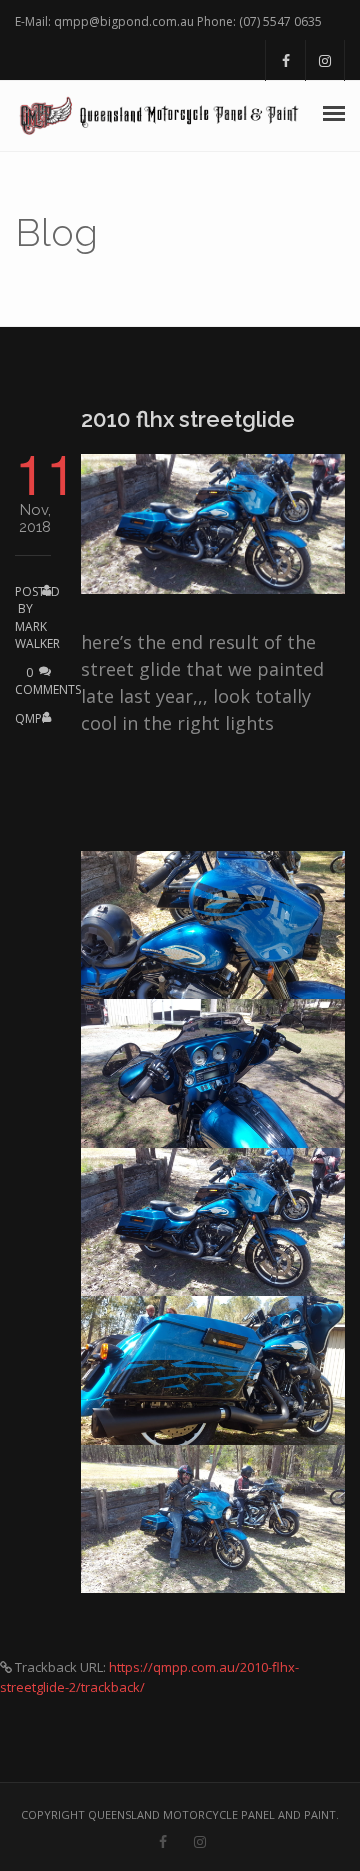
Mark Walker (37, 635)
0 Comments (48, 681)
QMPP (32, 718)
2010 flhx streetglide (188, 419)
